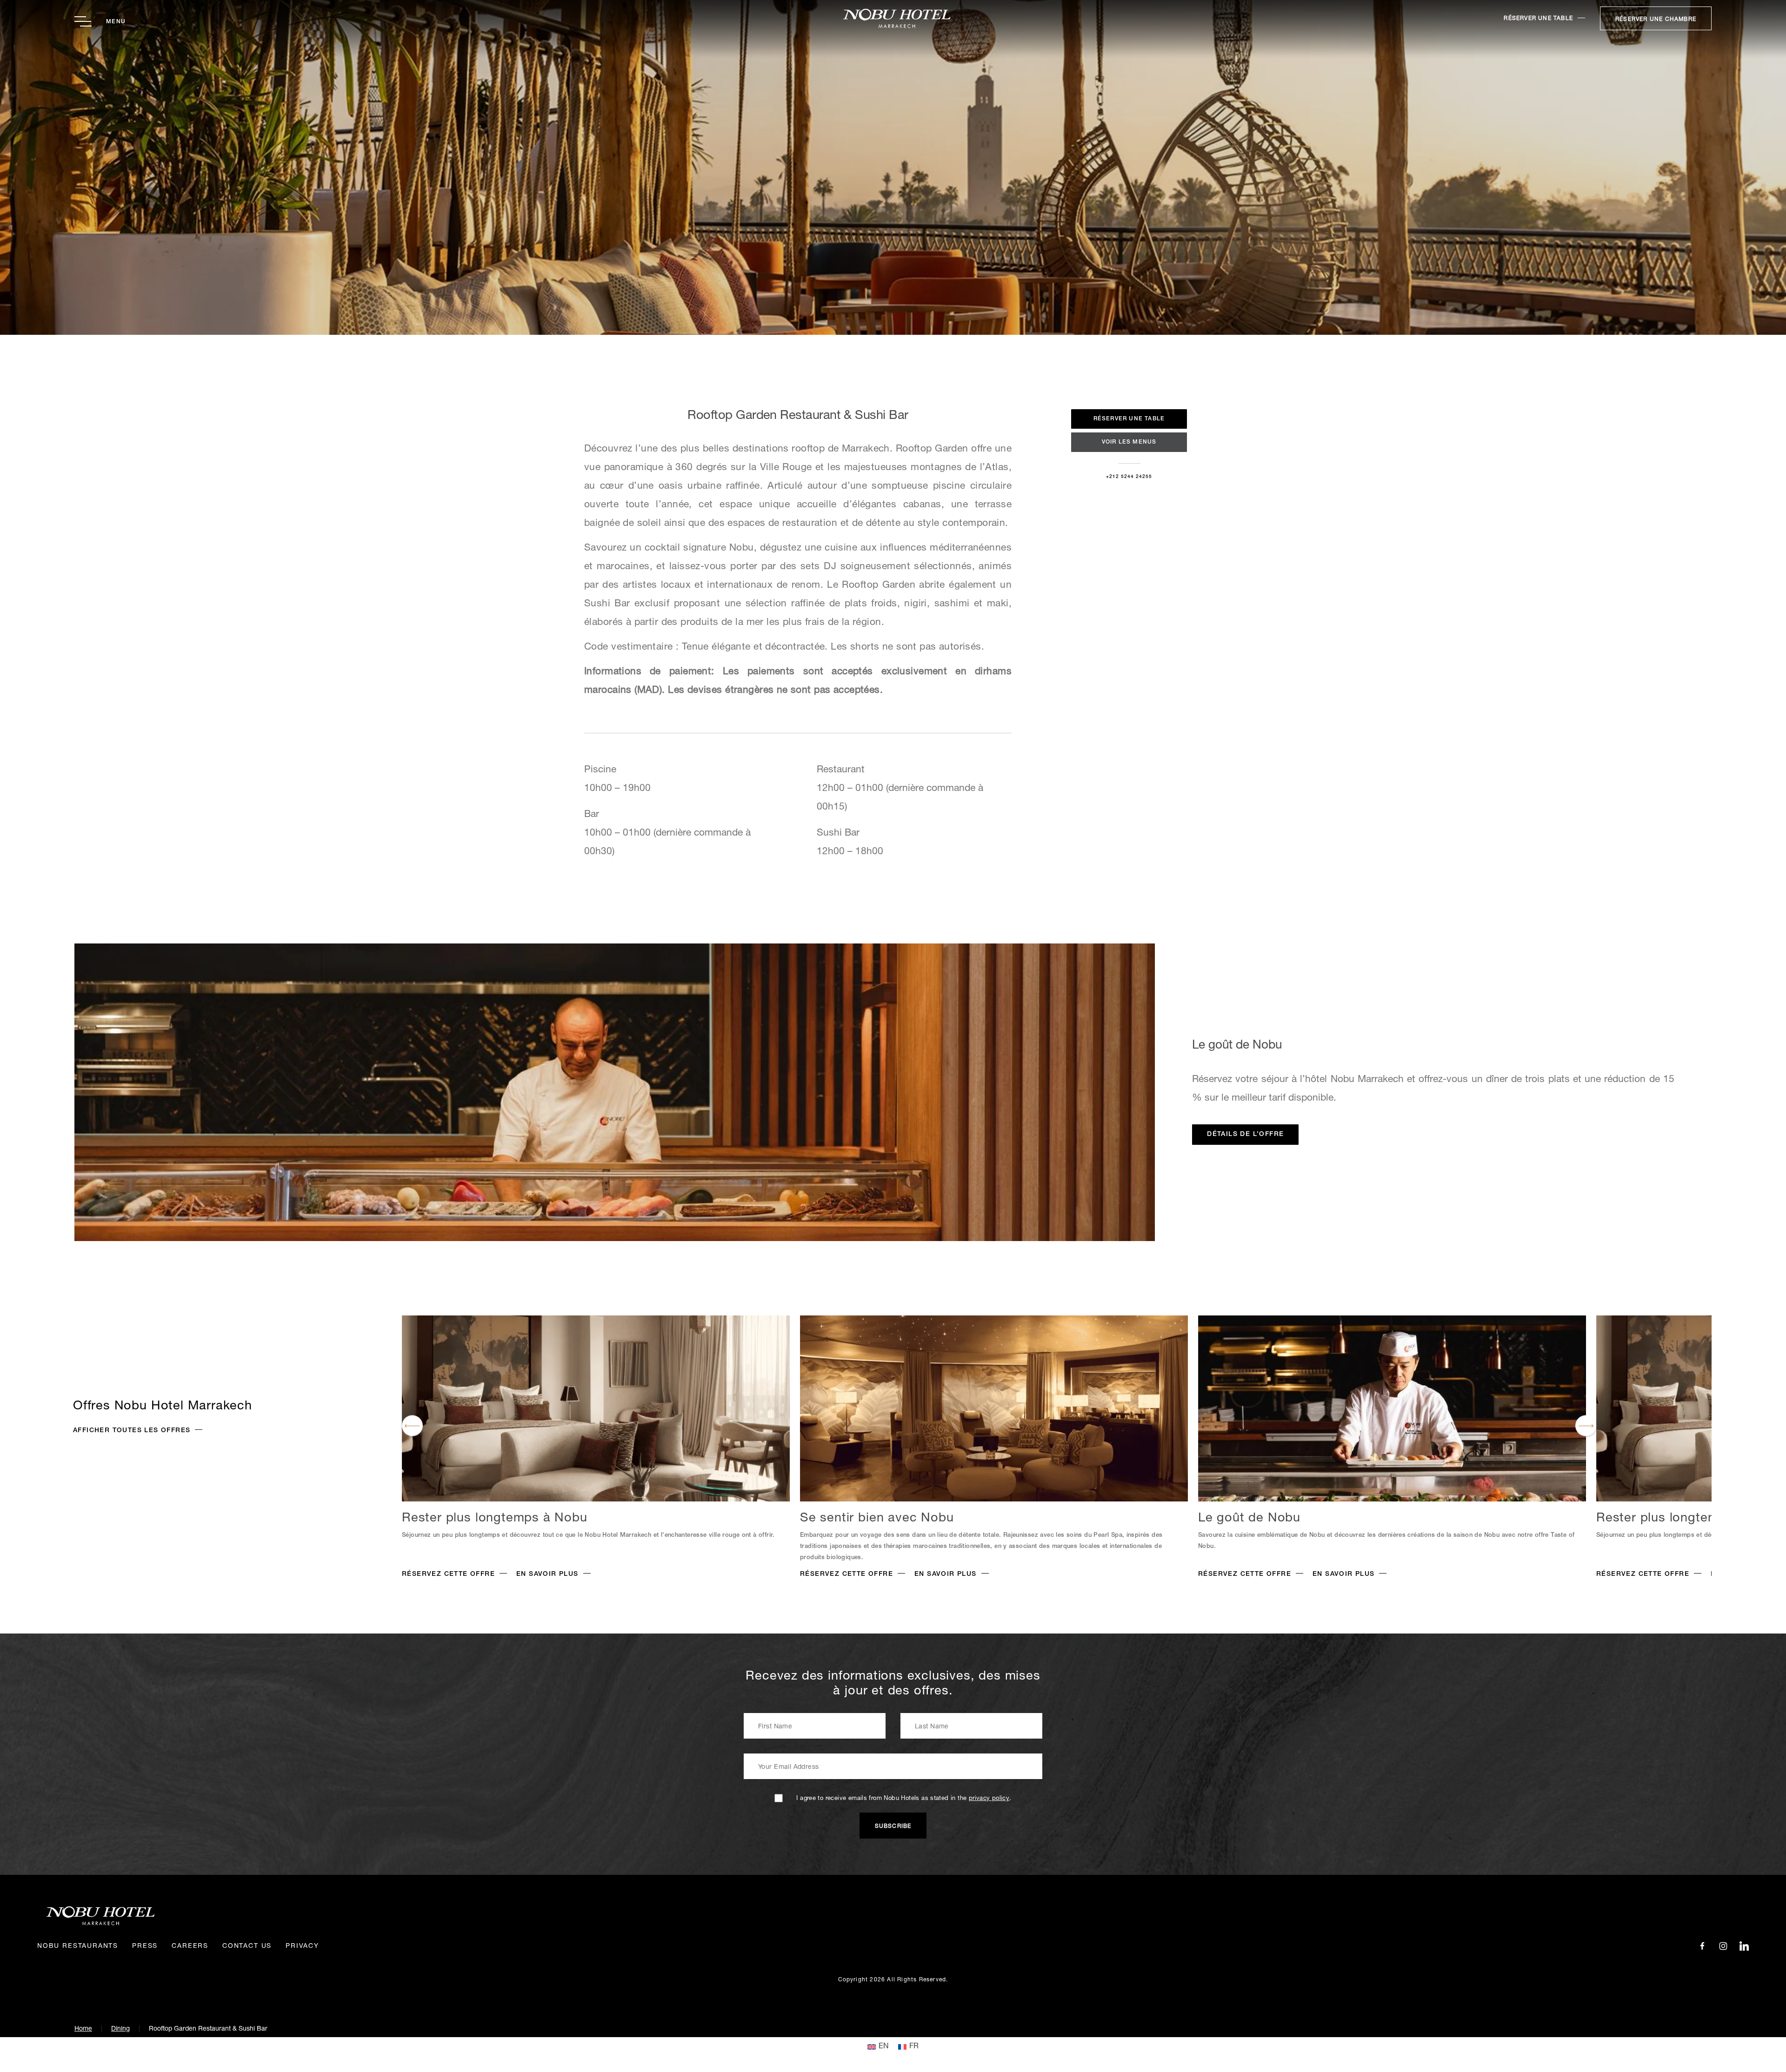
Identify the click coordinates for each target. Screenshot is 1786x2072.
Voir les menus (1129, 442)
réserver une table (1538, 19)
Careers (190, 1946)
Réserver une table (1129, 419)
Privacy (302, 1946)
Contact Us (247, 1946)
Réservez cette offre (448, 1574)
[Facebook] (1702, 1946)
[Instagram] (1723, 1946)
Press (145, 1946)
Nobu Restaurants (78, 1946)
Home (83, 2029)
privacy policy (989, 1799)
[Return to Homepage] (893, 18)
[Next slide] (1586, 1426)
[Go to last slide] (412, 1426)
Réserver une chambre (1656, 20)
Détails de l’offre (1245, 1135)
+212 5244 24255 (1129, 477)
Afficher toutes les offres (132, 1431)
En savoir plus (547, 1574)
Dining (120, 2029)
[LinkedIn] (1744, 1946)
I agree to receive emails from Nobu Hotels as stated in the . (904, 1799)
